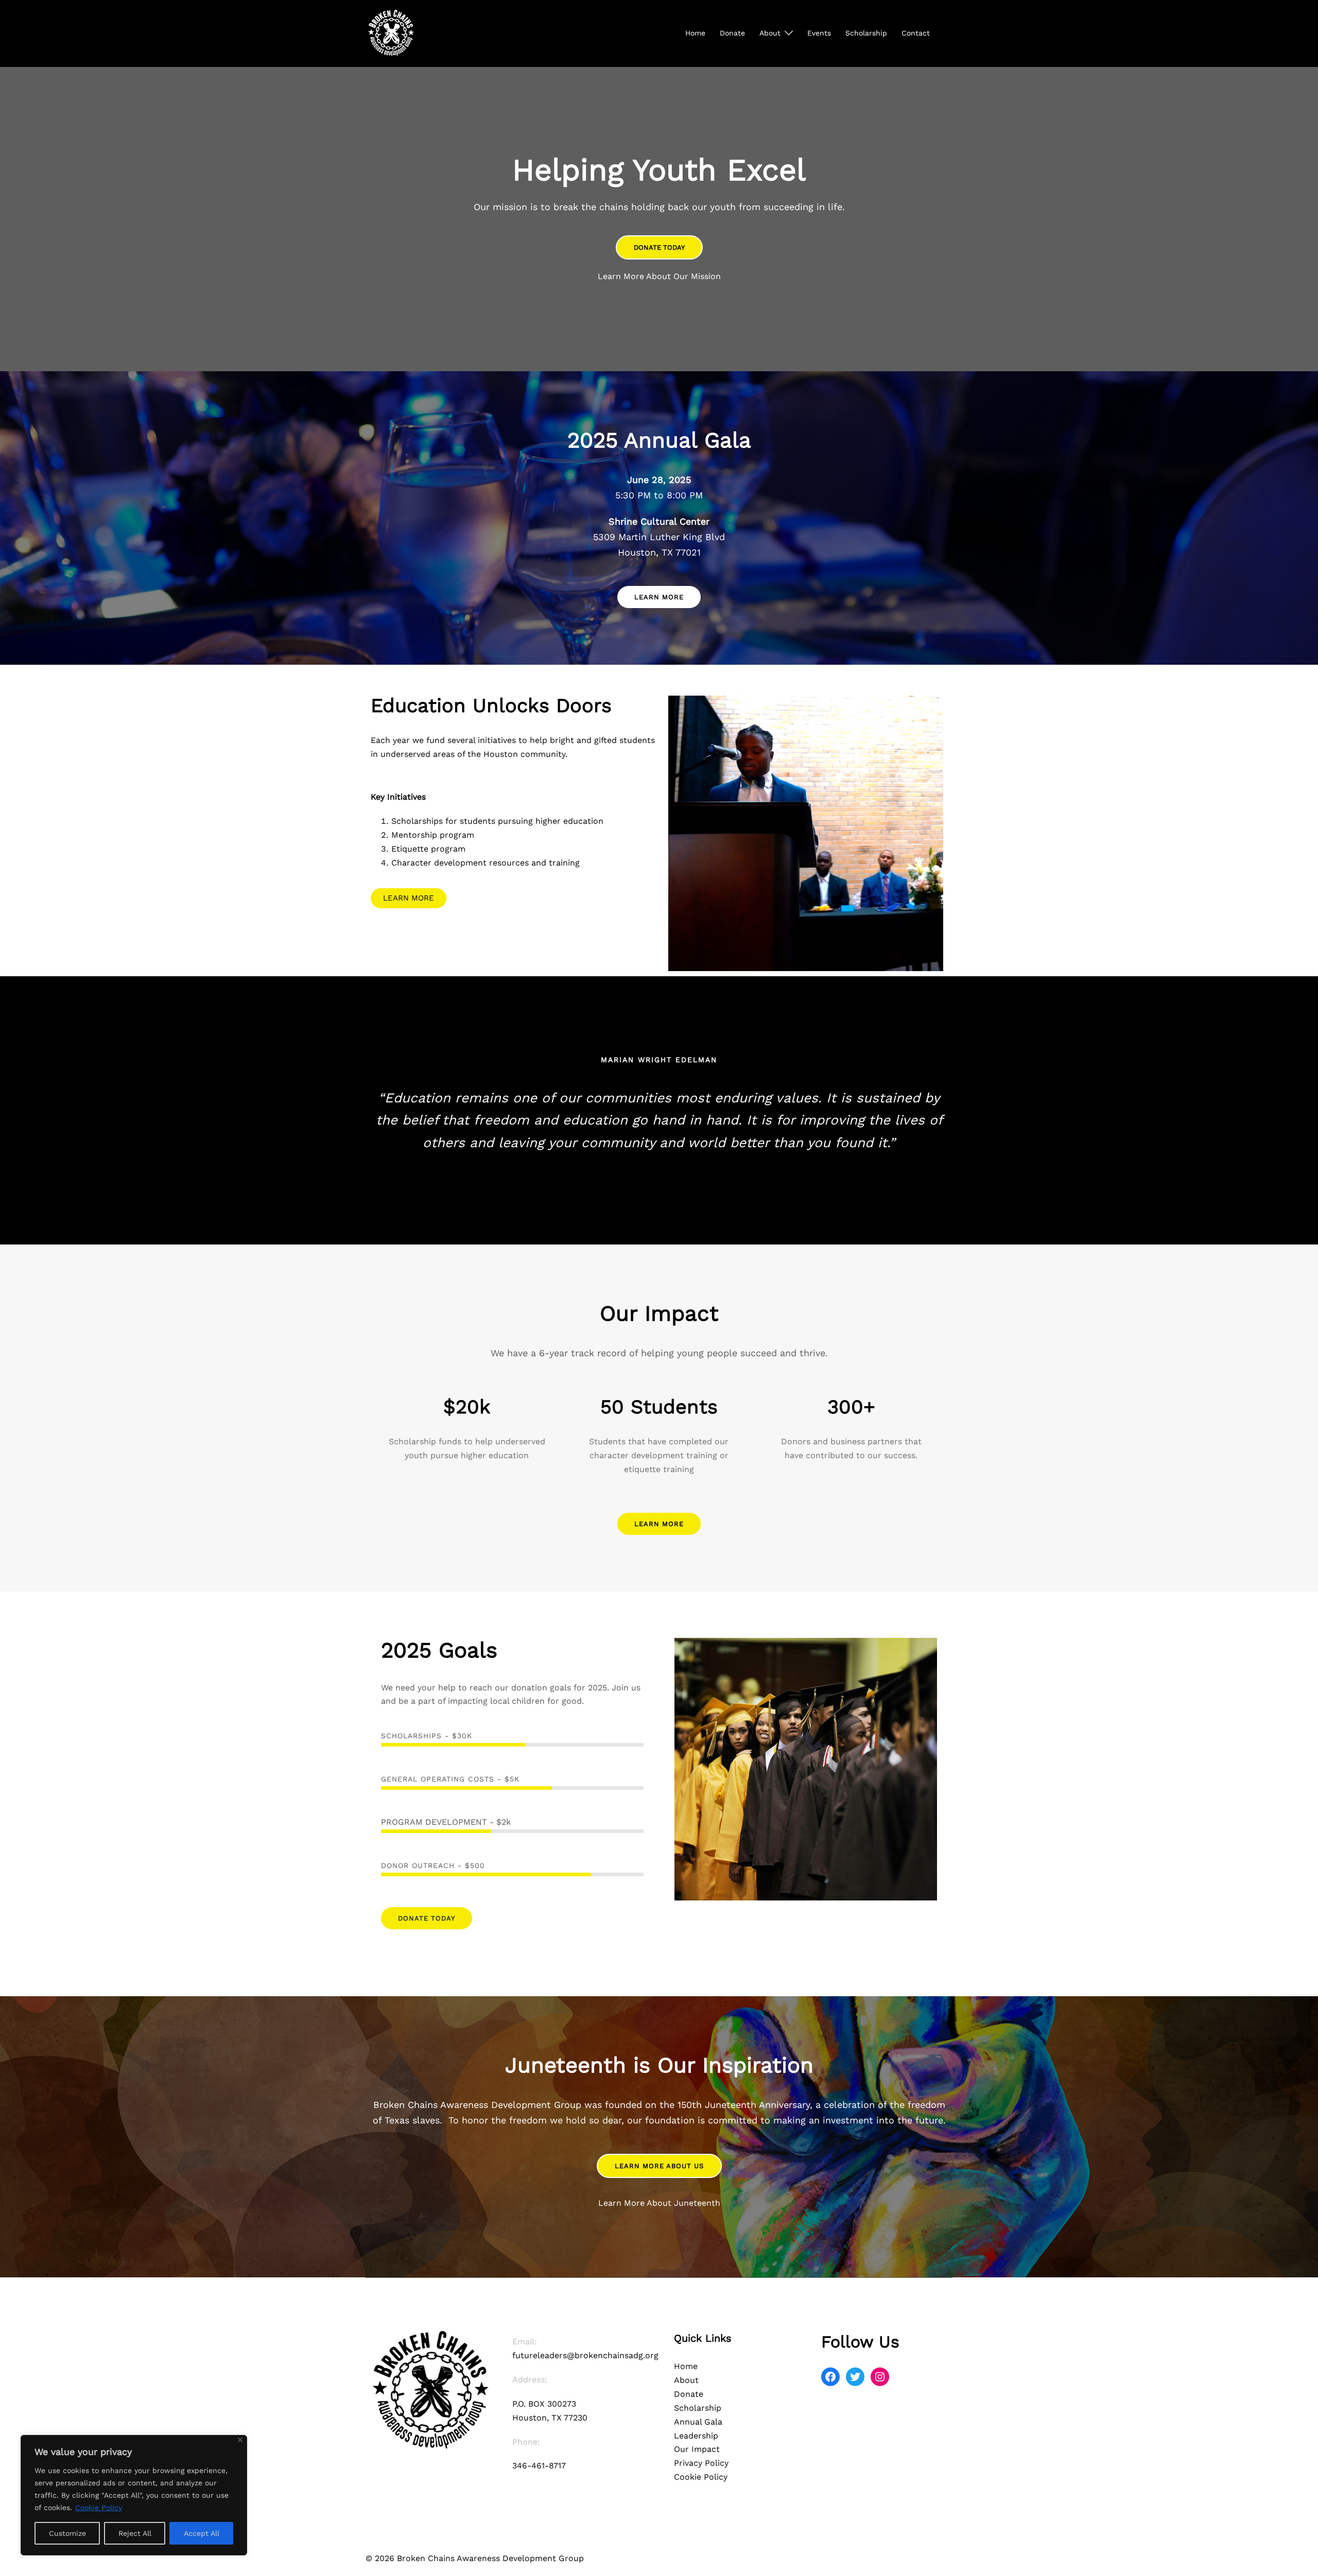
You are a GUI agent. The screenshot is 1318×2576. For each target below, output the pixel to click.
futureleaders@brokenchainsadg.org (585, 2355)
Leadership (696, 2436)
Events (819, 33)
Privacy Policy (701, 2463)
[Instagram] (880, 2377)
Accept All (202, 2533)
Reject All (135, 2533)
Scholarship (866, 33)
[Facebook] (830, 2377)
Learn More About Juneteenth (659, 2203)
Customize (67, 2533)
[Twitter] (855, 2377)
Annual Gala (698, 2422)
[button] (659, 247)
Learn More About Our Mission (659, 276)
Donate (732, 33)
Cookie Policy (99, 2508)
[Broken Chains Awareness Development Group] (391, 33)
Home (695, 33)
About (770, 33)
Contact (916, 33)
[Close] (240, 2440)
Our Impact (697, 2449)
